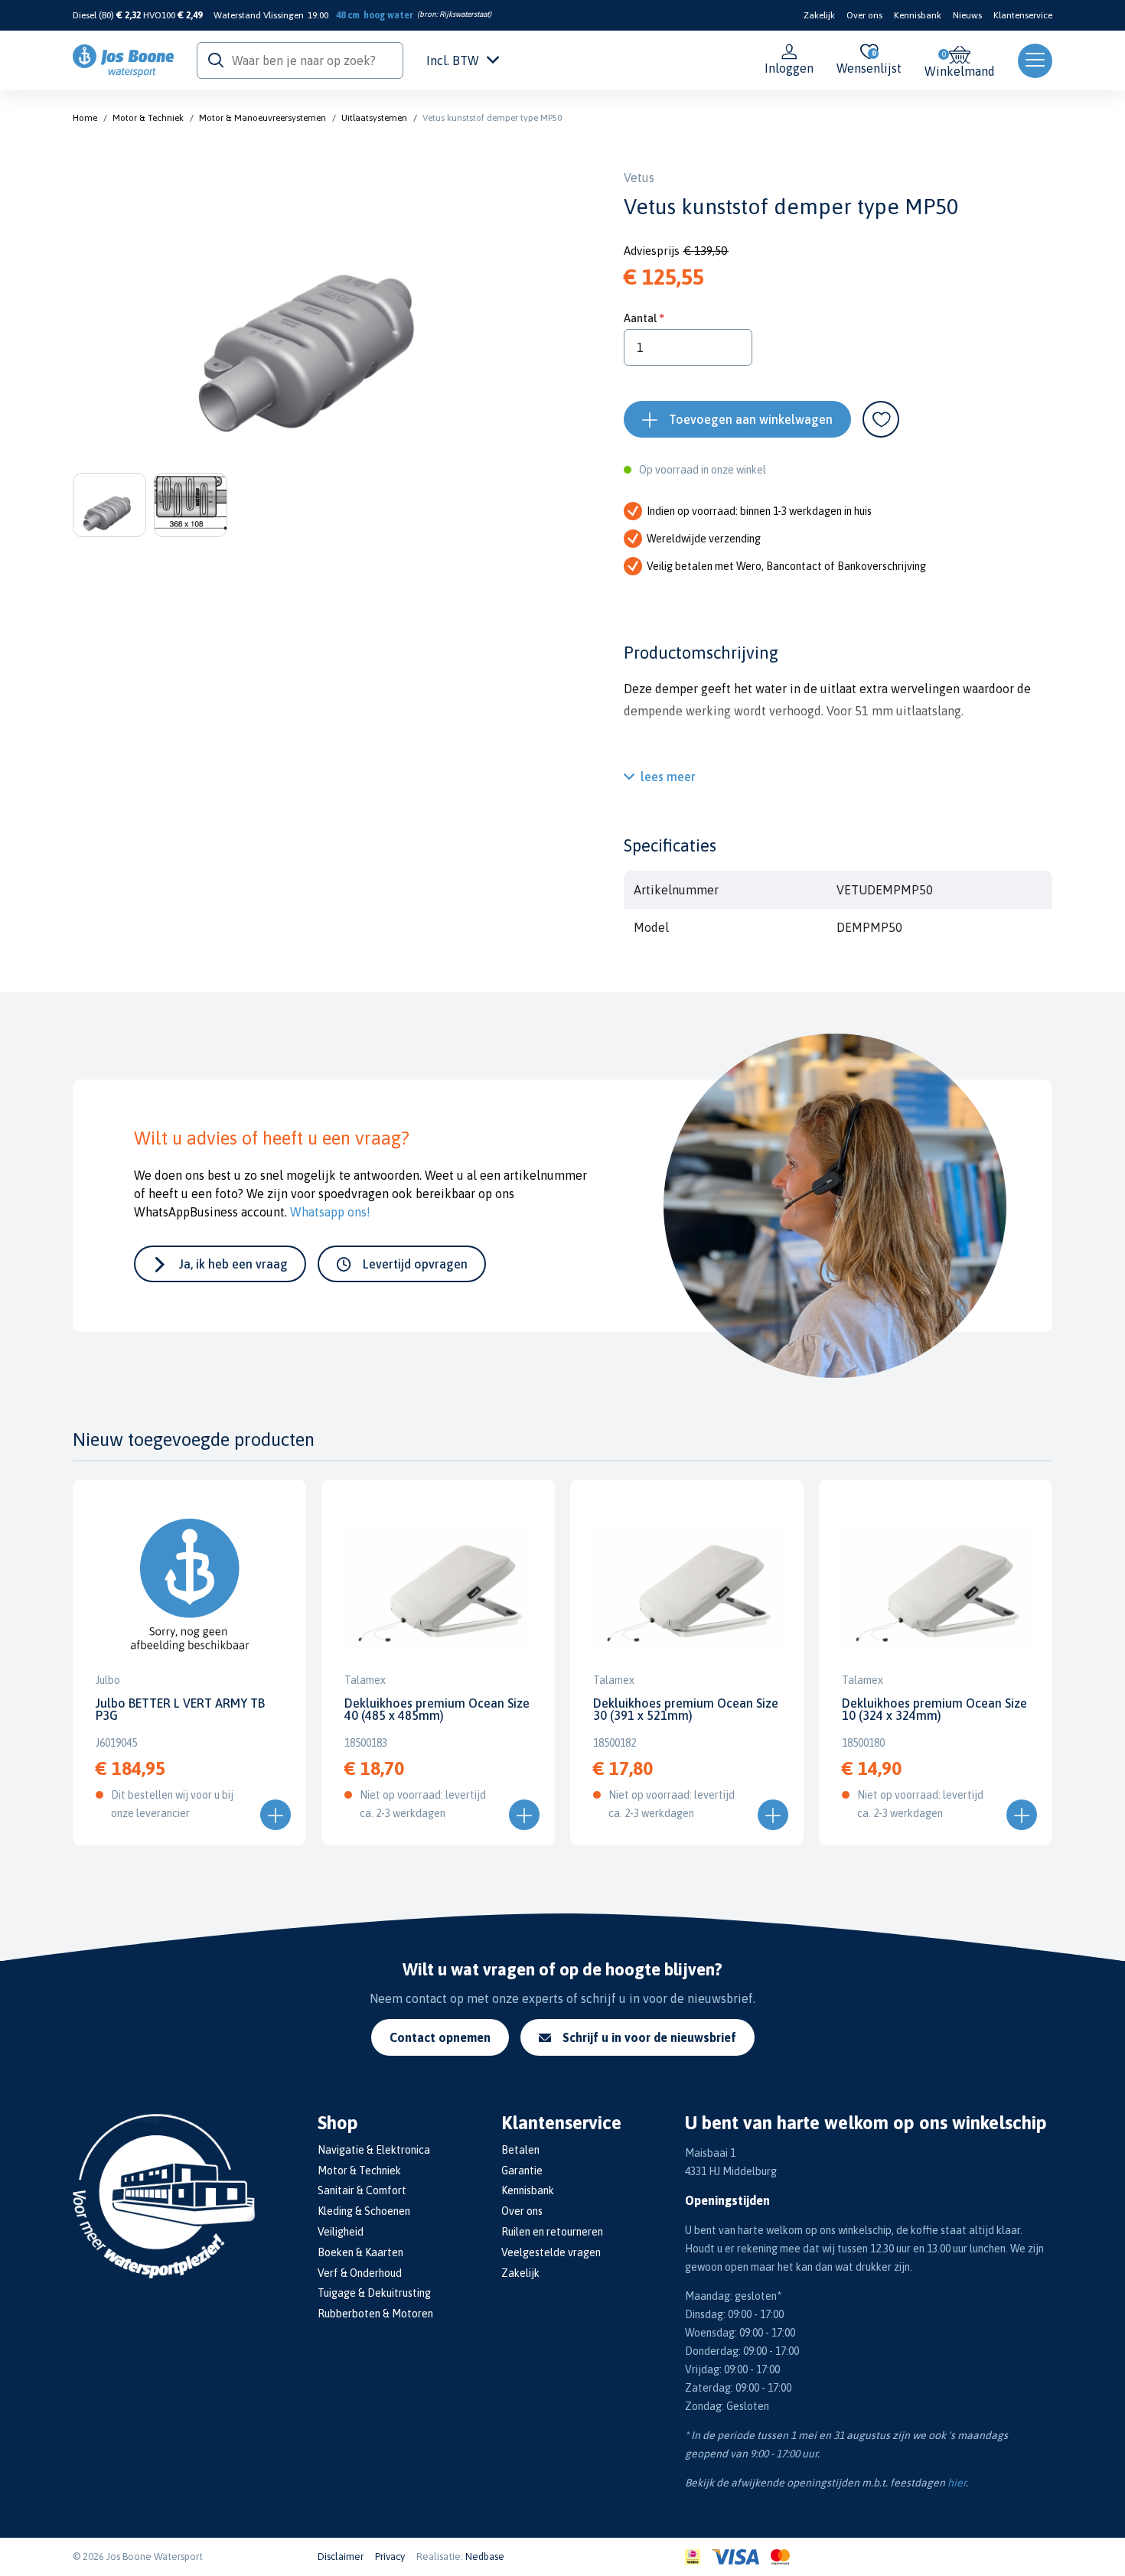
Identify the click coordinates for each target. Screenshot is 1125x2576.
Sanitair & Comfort (362, 2190)
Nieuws (967, 15)
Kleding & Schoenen (364, 2211)
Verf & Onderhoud (360, 2273)
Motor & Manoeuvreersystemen (262, 118)
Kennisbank (918, 15)
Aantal (640, 318)
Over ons (864, 15)
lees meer (668, 777)
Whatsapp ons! (330, 1212)
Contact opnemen (440, 2037)
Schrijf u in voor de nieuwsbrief (649, 2037)
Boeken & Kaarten (360, 2252)
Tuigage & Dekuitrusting (374, 2293)
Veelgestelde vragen (551, 2252)
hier (957, 2483)
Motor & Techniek (148, 118)
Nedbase (485, 2556)
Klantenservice (1023, 15)
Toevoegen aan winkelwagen (751, 419)
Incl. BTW (453, 60)
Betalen (520, 2150)
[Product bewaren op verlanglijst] (881, 419)
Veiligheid (341, 2232)
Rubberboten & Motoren (375, 2314)
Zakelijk (819, 15)
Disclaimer (341, 2556)
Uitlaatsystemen (374, 118)
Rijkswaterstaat (464, 14)
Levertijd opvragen (415, 1264)
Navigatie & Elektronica (374, 2150)
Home (85, 118)
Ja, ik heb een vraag (233, 1264)
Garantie (522, 2171)
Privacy (390, 2556)
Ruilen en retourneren (552, 2232)
